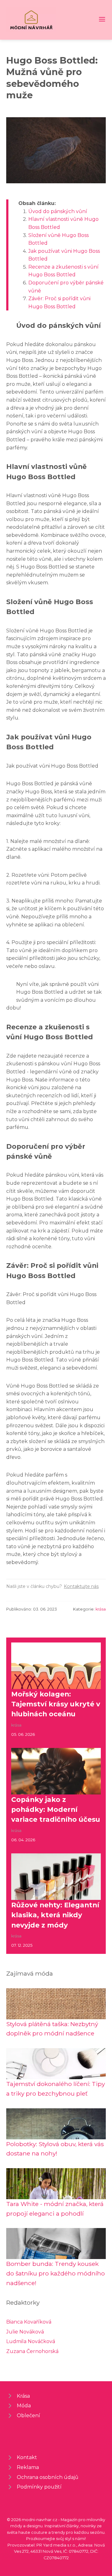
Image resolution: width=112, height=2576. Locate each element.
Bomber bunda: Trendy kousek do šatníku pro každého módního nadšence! (56, 2273)
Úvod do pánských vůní (58, 211)
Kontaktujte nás (81, 1586)
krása (101, 1609)
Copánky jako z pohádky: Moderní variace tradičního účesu (56, 1809)
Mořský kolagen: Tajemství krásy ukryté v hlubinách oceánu (56, 1704)
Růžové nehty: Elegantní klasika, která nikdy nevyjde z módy (55, 1915)
